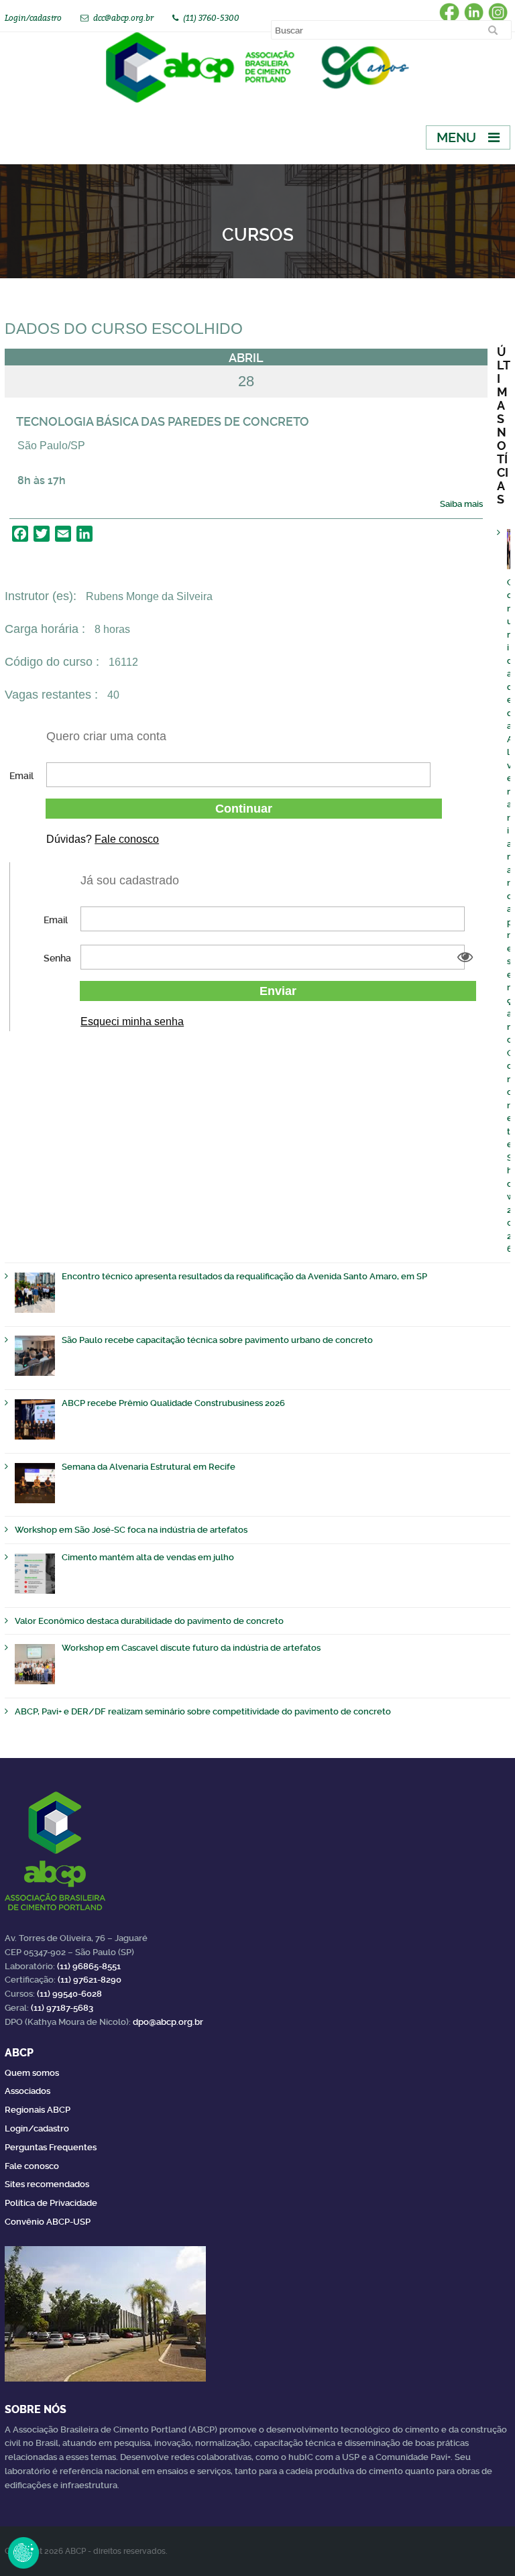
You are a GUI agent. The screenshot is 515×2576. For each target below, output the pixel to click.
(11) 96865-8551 (89, 1966)
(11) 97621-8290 (90, 1980)
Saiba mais (461, 504)
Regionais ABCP (38, 2110)
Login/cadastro (33, 18)
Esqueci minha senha (132, 1021)
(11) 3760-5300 (211, 18)
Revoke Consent (23, 2553)
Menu (456, 137)
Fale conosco (127, 839)
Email (21, 776)
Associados (27, 2091)
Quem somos (32, 2073)
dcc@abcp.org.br (123, 18)
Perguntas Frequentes (51, 2147)
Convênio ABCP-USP (48, 2222)
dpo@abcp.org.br (168, 2022)
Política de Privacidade (51, 2203)
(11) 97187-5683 (62, 2008)
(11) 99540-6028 (69, 1994)
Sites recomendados (47, 2184)
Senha (57, 958)
